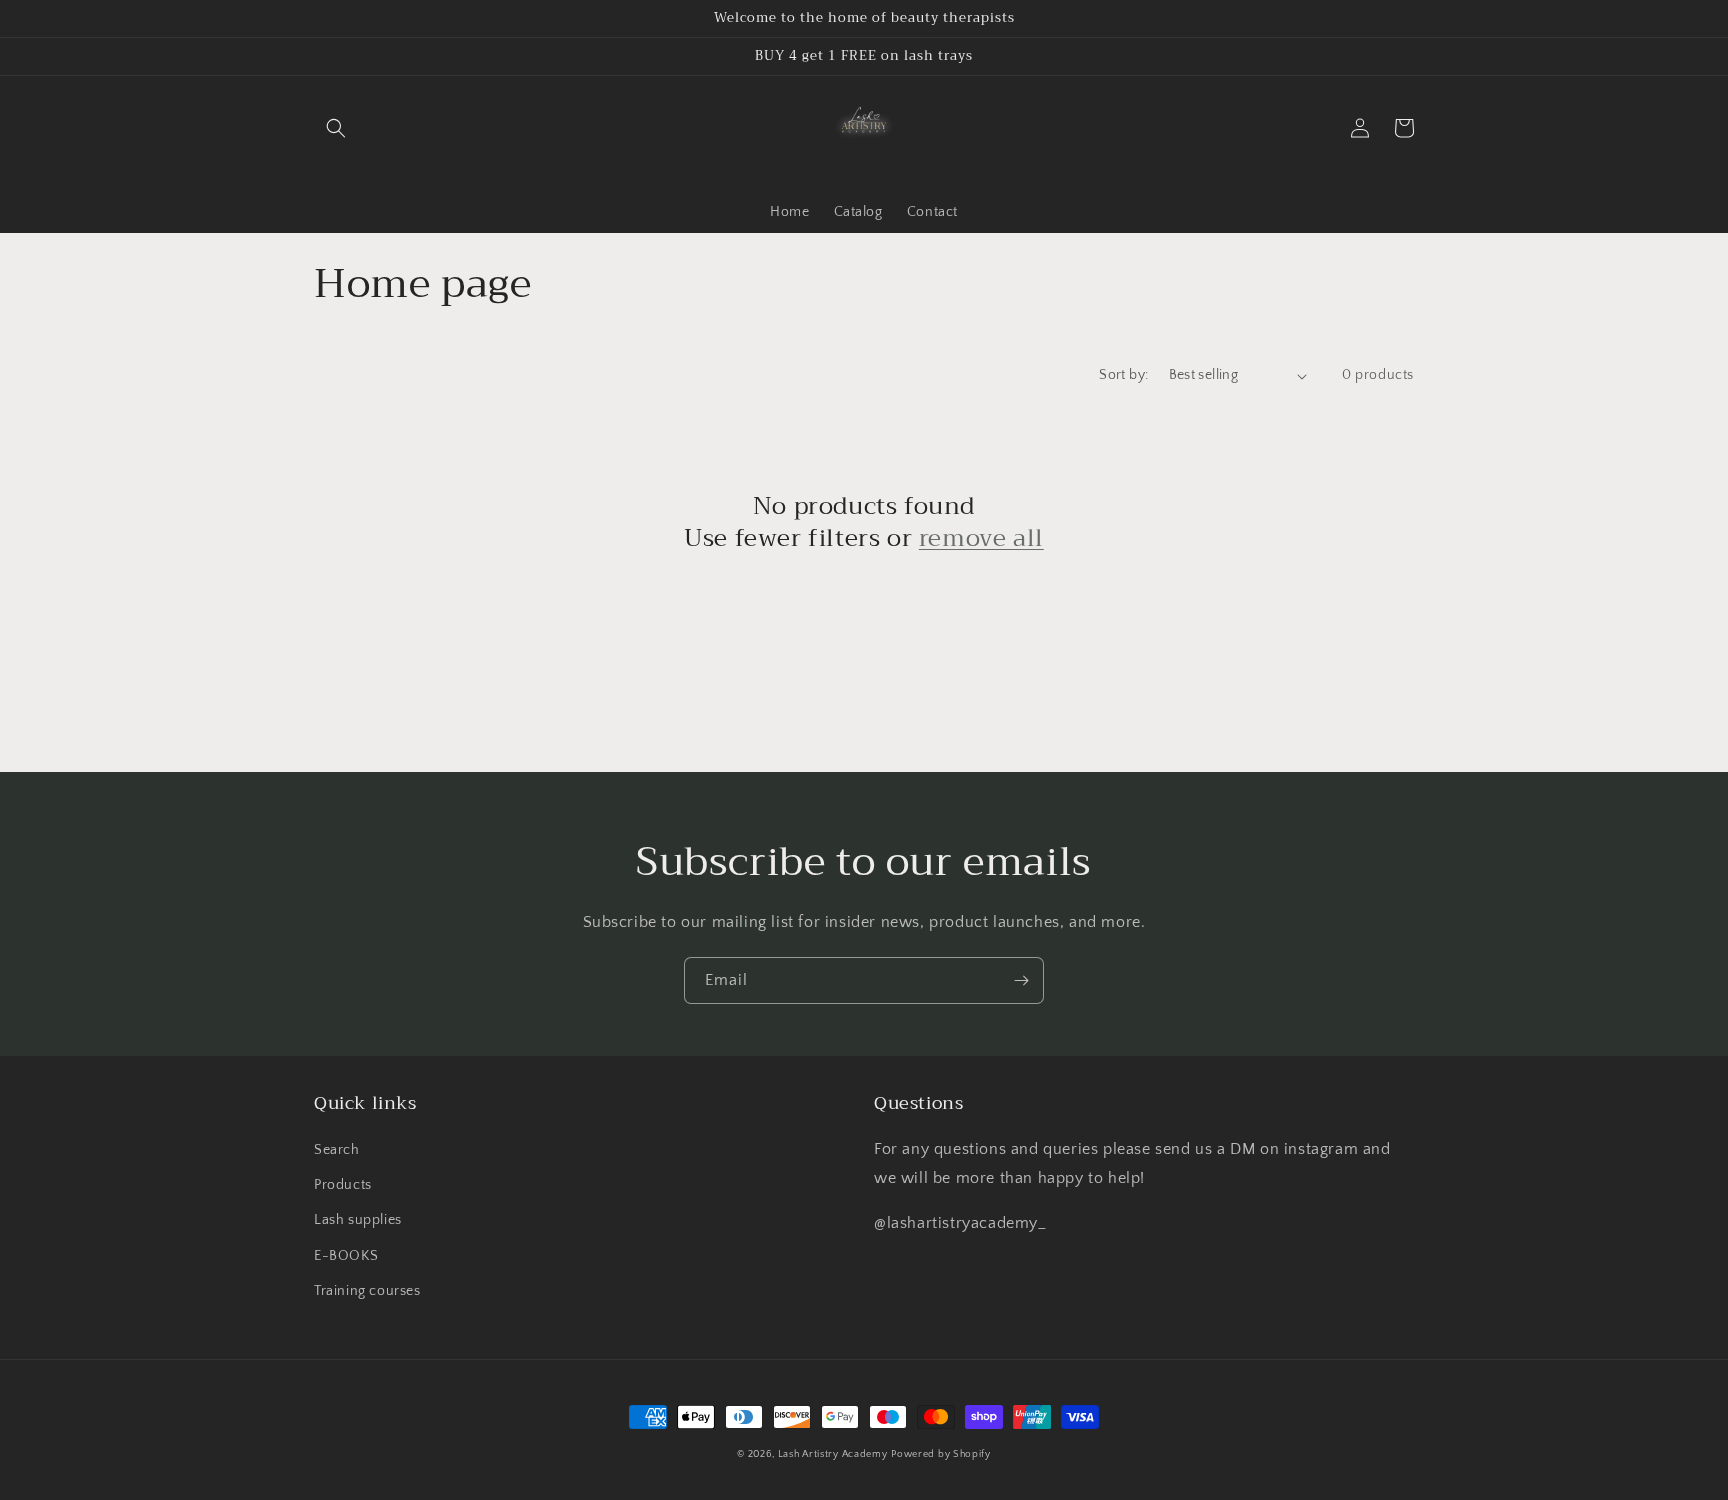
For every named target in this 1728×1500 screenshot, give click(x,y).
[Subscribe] (1021, 980)
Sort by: (1123, 375)
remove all (981, 538)
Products (343, 1185)
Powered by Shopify (941, 1454)
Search (337, 1150)
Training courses (367, 1291)
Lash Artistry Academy (833, 1454)
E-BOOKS (346, 1256)
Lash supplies (358, 1220)
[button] (336, 128)
